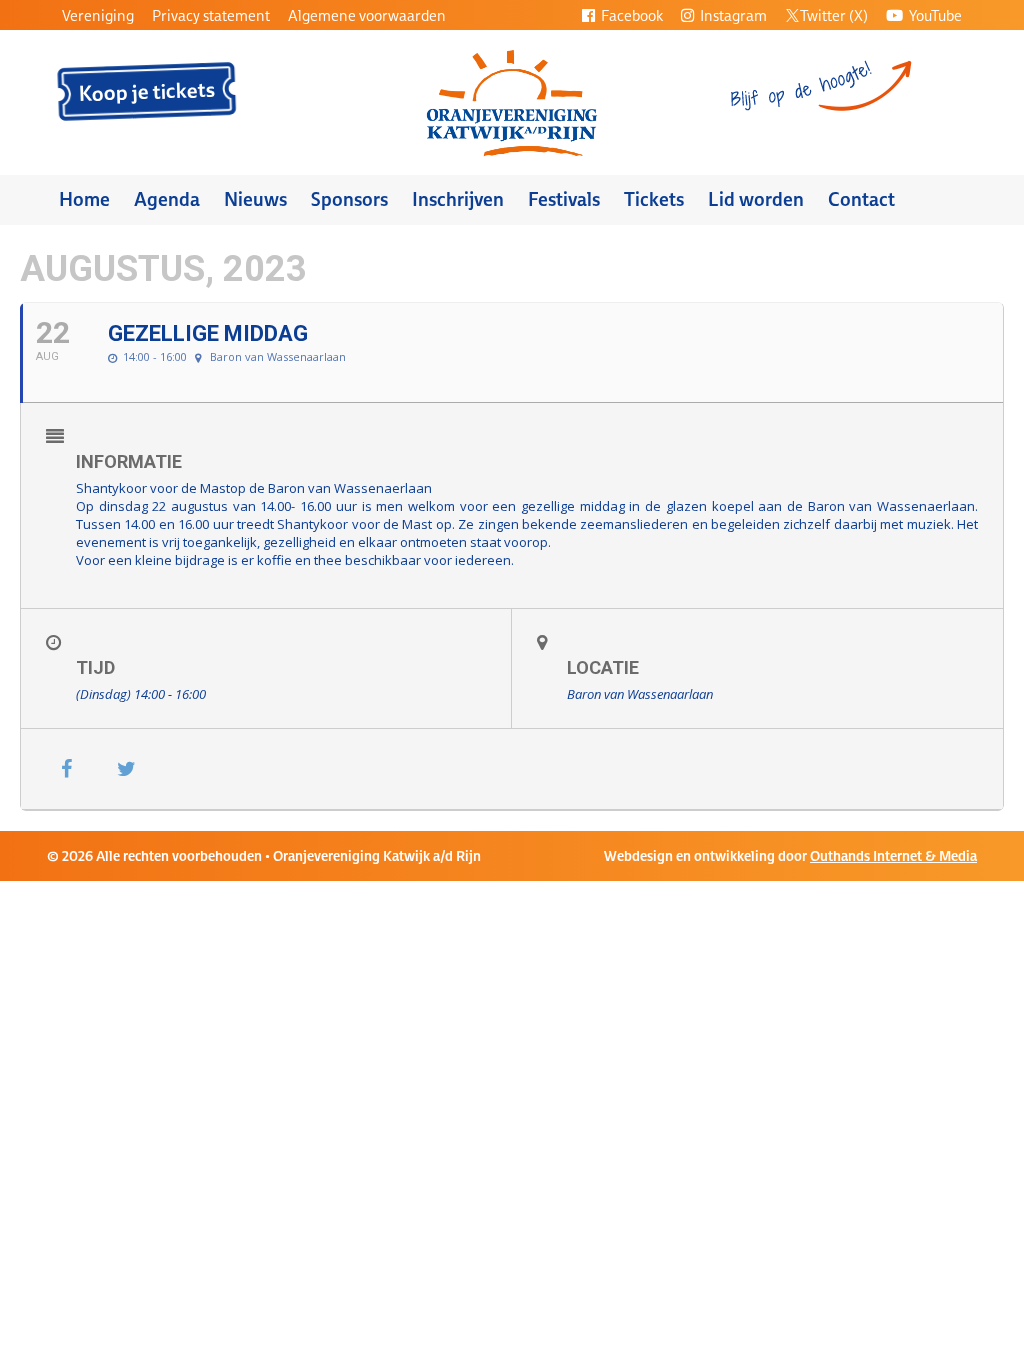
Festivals (564, 199)
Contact (861, 199)
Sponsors (349, 199)
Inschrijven (458, 199)
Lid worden (756, 199)
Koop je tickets (147, 92)
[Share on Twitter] (126, 769)
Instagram (732, 15)
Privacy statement (211, 15)
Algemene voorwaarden (367, 15)
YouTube (934, 15)
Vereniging (98, 15)
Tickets (654, 199)
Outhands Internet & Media (893, 856)
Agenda (167, 199)
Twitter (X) (834, 15)
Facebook (630, 15)
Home (84, 199)
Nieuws (255, 199)
